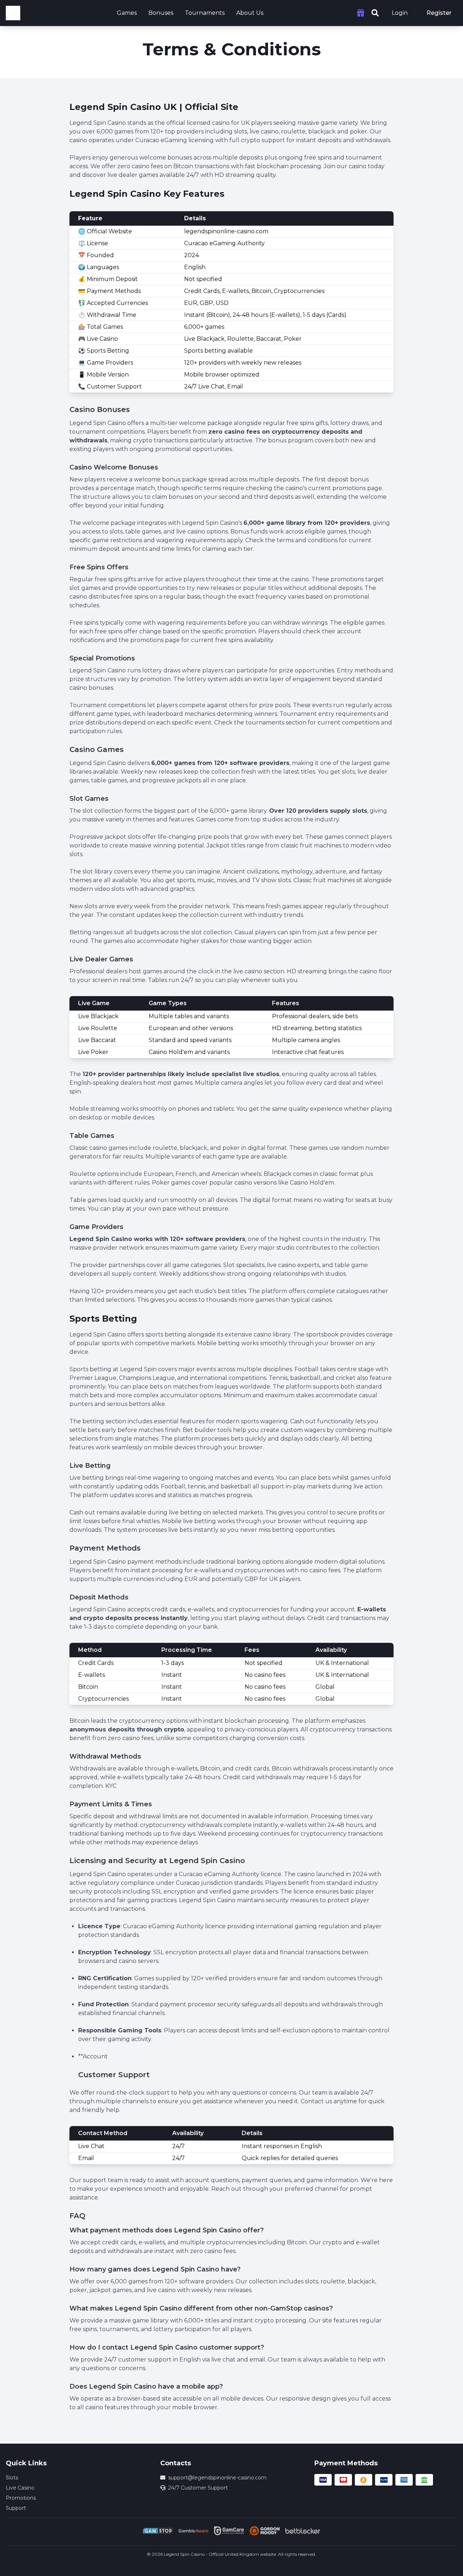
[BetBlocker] (303, 2531)
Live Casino (20, 2488)
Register (439, 13)
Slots (12, 2478)
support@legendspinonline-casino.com (217, 2478)
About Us (250, 13)
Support (16, 2508)
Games (127, 13)
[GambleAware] (194, 2531)
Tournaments (205, 13)
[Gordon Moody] (264, 2531)
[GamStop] (158, 2531)
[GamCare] (229, 2531)
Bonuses (161, 13)
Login (400, 13)
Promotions (21, 2498)
